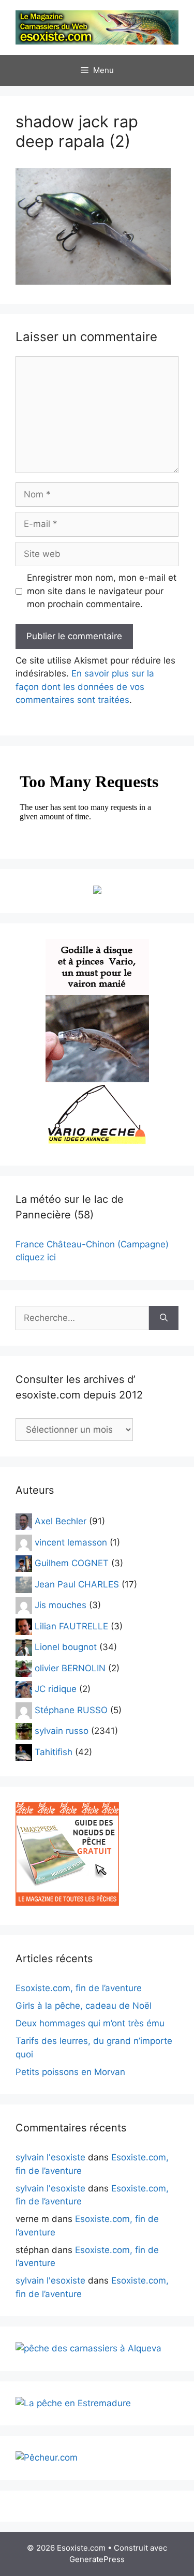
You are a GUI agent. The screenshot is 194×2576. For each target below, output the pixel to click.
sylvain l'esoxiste (50, 2157)
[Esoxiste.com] (97, 27)
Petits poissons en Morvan (70, 2072)
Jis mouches (61, 1605)
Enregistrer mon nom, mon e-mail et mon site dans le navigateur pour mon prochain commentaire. (102, 591)
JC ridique (56, 1689)
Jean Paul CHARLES (77, 1584)
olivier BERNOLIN (70, 1668)
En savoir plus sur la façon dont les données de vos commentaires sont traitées (85, 687)
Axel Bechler (61, 1521)
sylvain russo (62, 1731)
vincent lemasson (71, 1542)
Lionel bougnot (66, 1647)
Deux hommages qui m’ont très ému (90, 2023)
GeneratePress (97, 2559)
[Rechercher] (164, 1318)
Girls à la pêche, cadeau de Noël (84, 2006)
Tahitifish (54, 1751)
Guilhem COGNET (72, 1563)
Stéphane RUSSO (71, 1710)
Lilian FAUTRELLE (71, 1626)
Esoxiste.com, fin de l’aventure (79, 1988)
